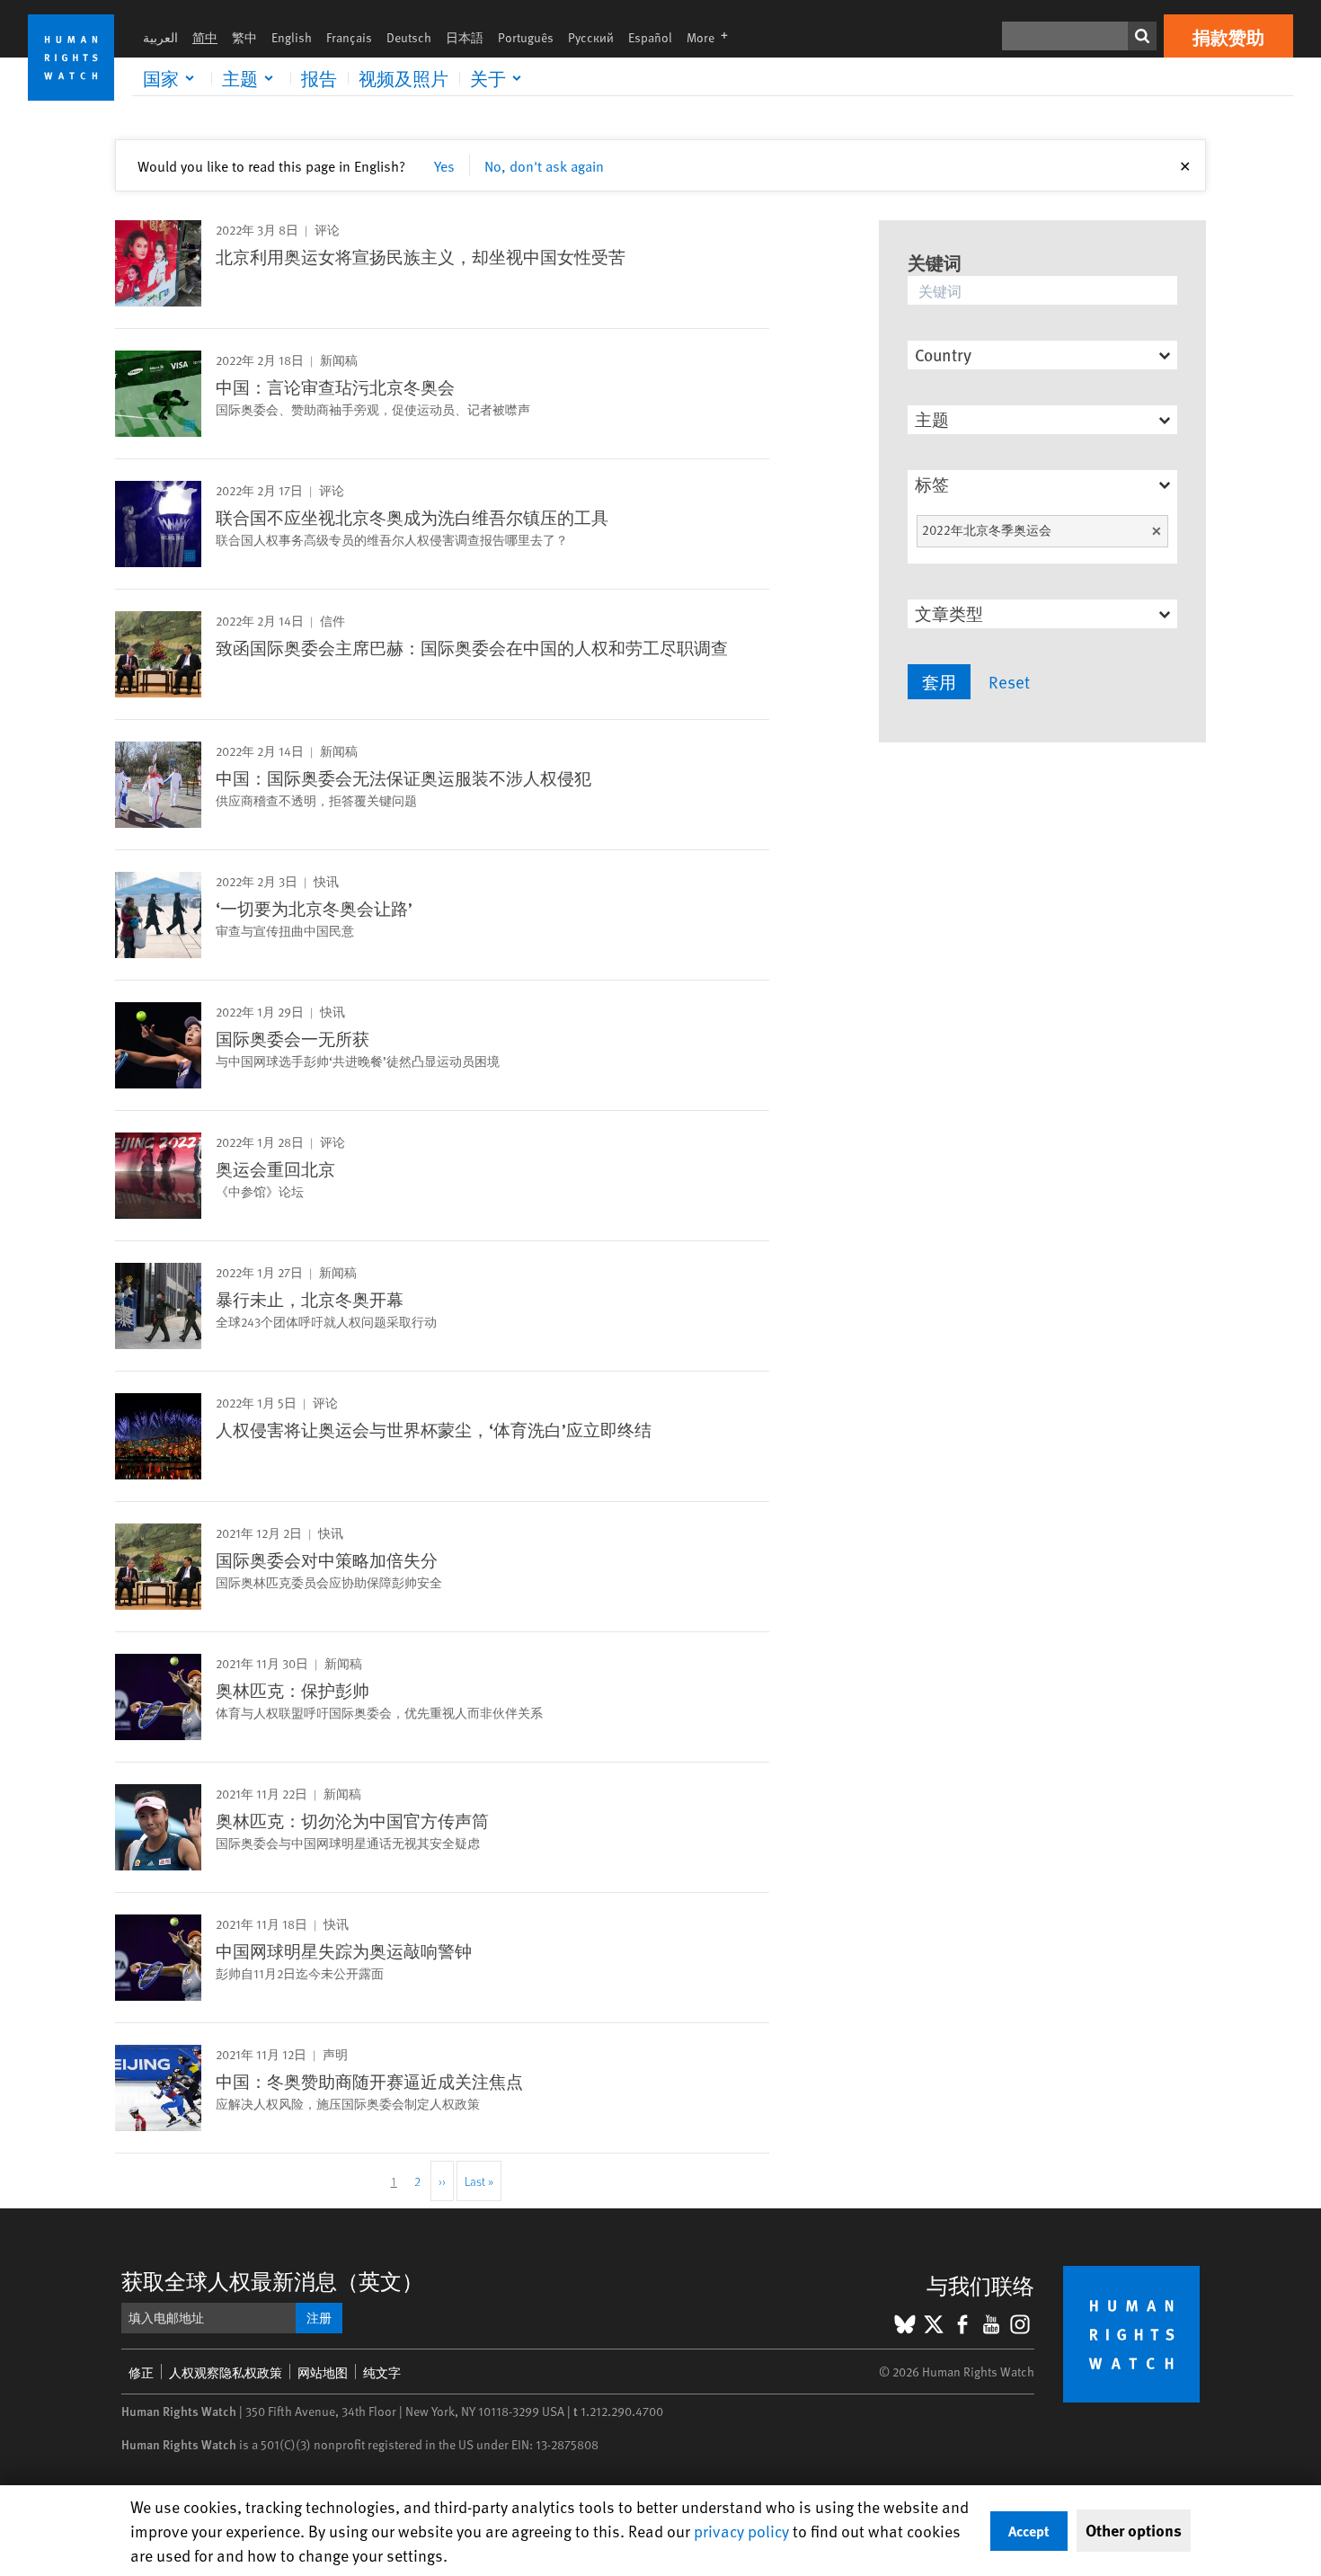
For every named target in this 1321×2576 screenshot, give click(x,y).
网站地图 (323, 2372)
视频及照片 (403, 78)
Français (349, 37)
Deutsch (409, 37)
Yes (444, 165)
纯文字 (382, 2372)
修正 (141, 2372)
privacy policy (741, 2531)
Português (526, 37)
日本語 (465, 37)
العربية (160, 37)
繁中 (244, 37)
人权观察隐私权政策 (226, 2372)
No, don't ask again (544, 165)
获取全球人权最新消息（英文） (272, 2281)
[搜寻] (1142, 36)
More (713, 37)
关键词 (935, 262)
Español (650, 37)
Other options (1134, 2530)
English (292, 37)
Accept (1029, 2531)
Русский (591, 37)
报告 (319, 78)
